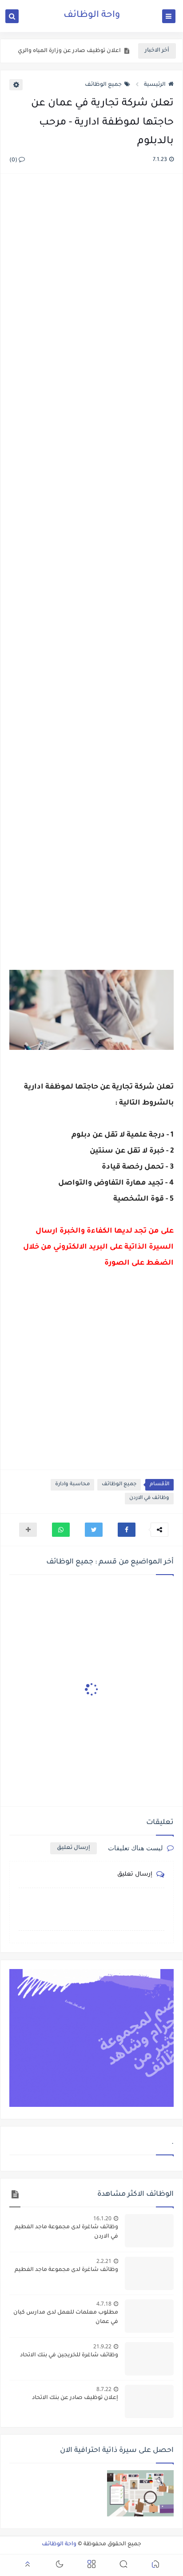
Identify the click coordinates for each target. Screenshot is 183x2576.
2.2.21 (104, 2261)
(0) (14, 161)
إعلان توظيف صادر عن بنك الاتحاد (75, 2398)
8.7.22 (104, 2389)
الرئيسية (155, 85)
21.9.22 (102, 2346)
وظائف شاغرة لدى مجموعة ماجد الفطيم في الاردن (66, 2232)
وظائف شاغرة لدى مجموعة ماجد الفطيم (66, 2270)
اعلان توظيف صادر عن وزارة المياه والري (69, 51)
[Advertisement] (91, 562)
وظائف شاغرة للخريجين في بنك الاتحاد (69, 2355)
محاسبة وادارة (72, 1485)
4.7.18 (104, 2304)
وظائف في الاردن (149, 1498)
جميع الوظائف (103, 85)
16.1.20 (102, 2218)
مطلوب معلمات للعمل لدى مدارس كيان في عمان (66, 2317)
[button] (127, 1530)
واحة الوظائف (92, 16)
